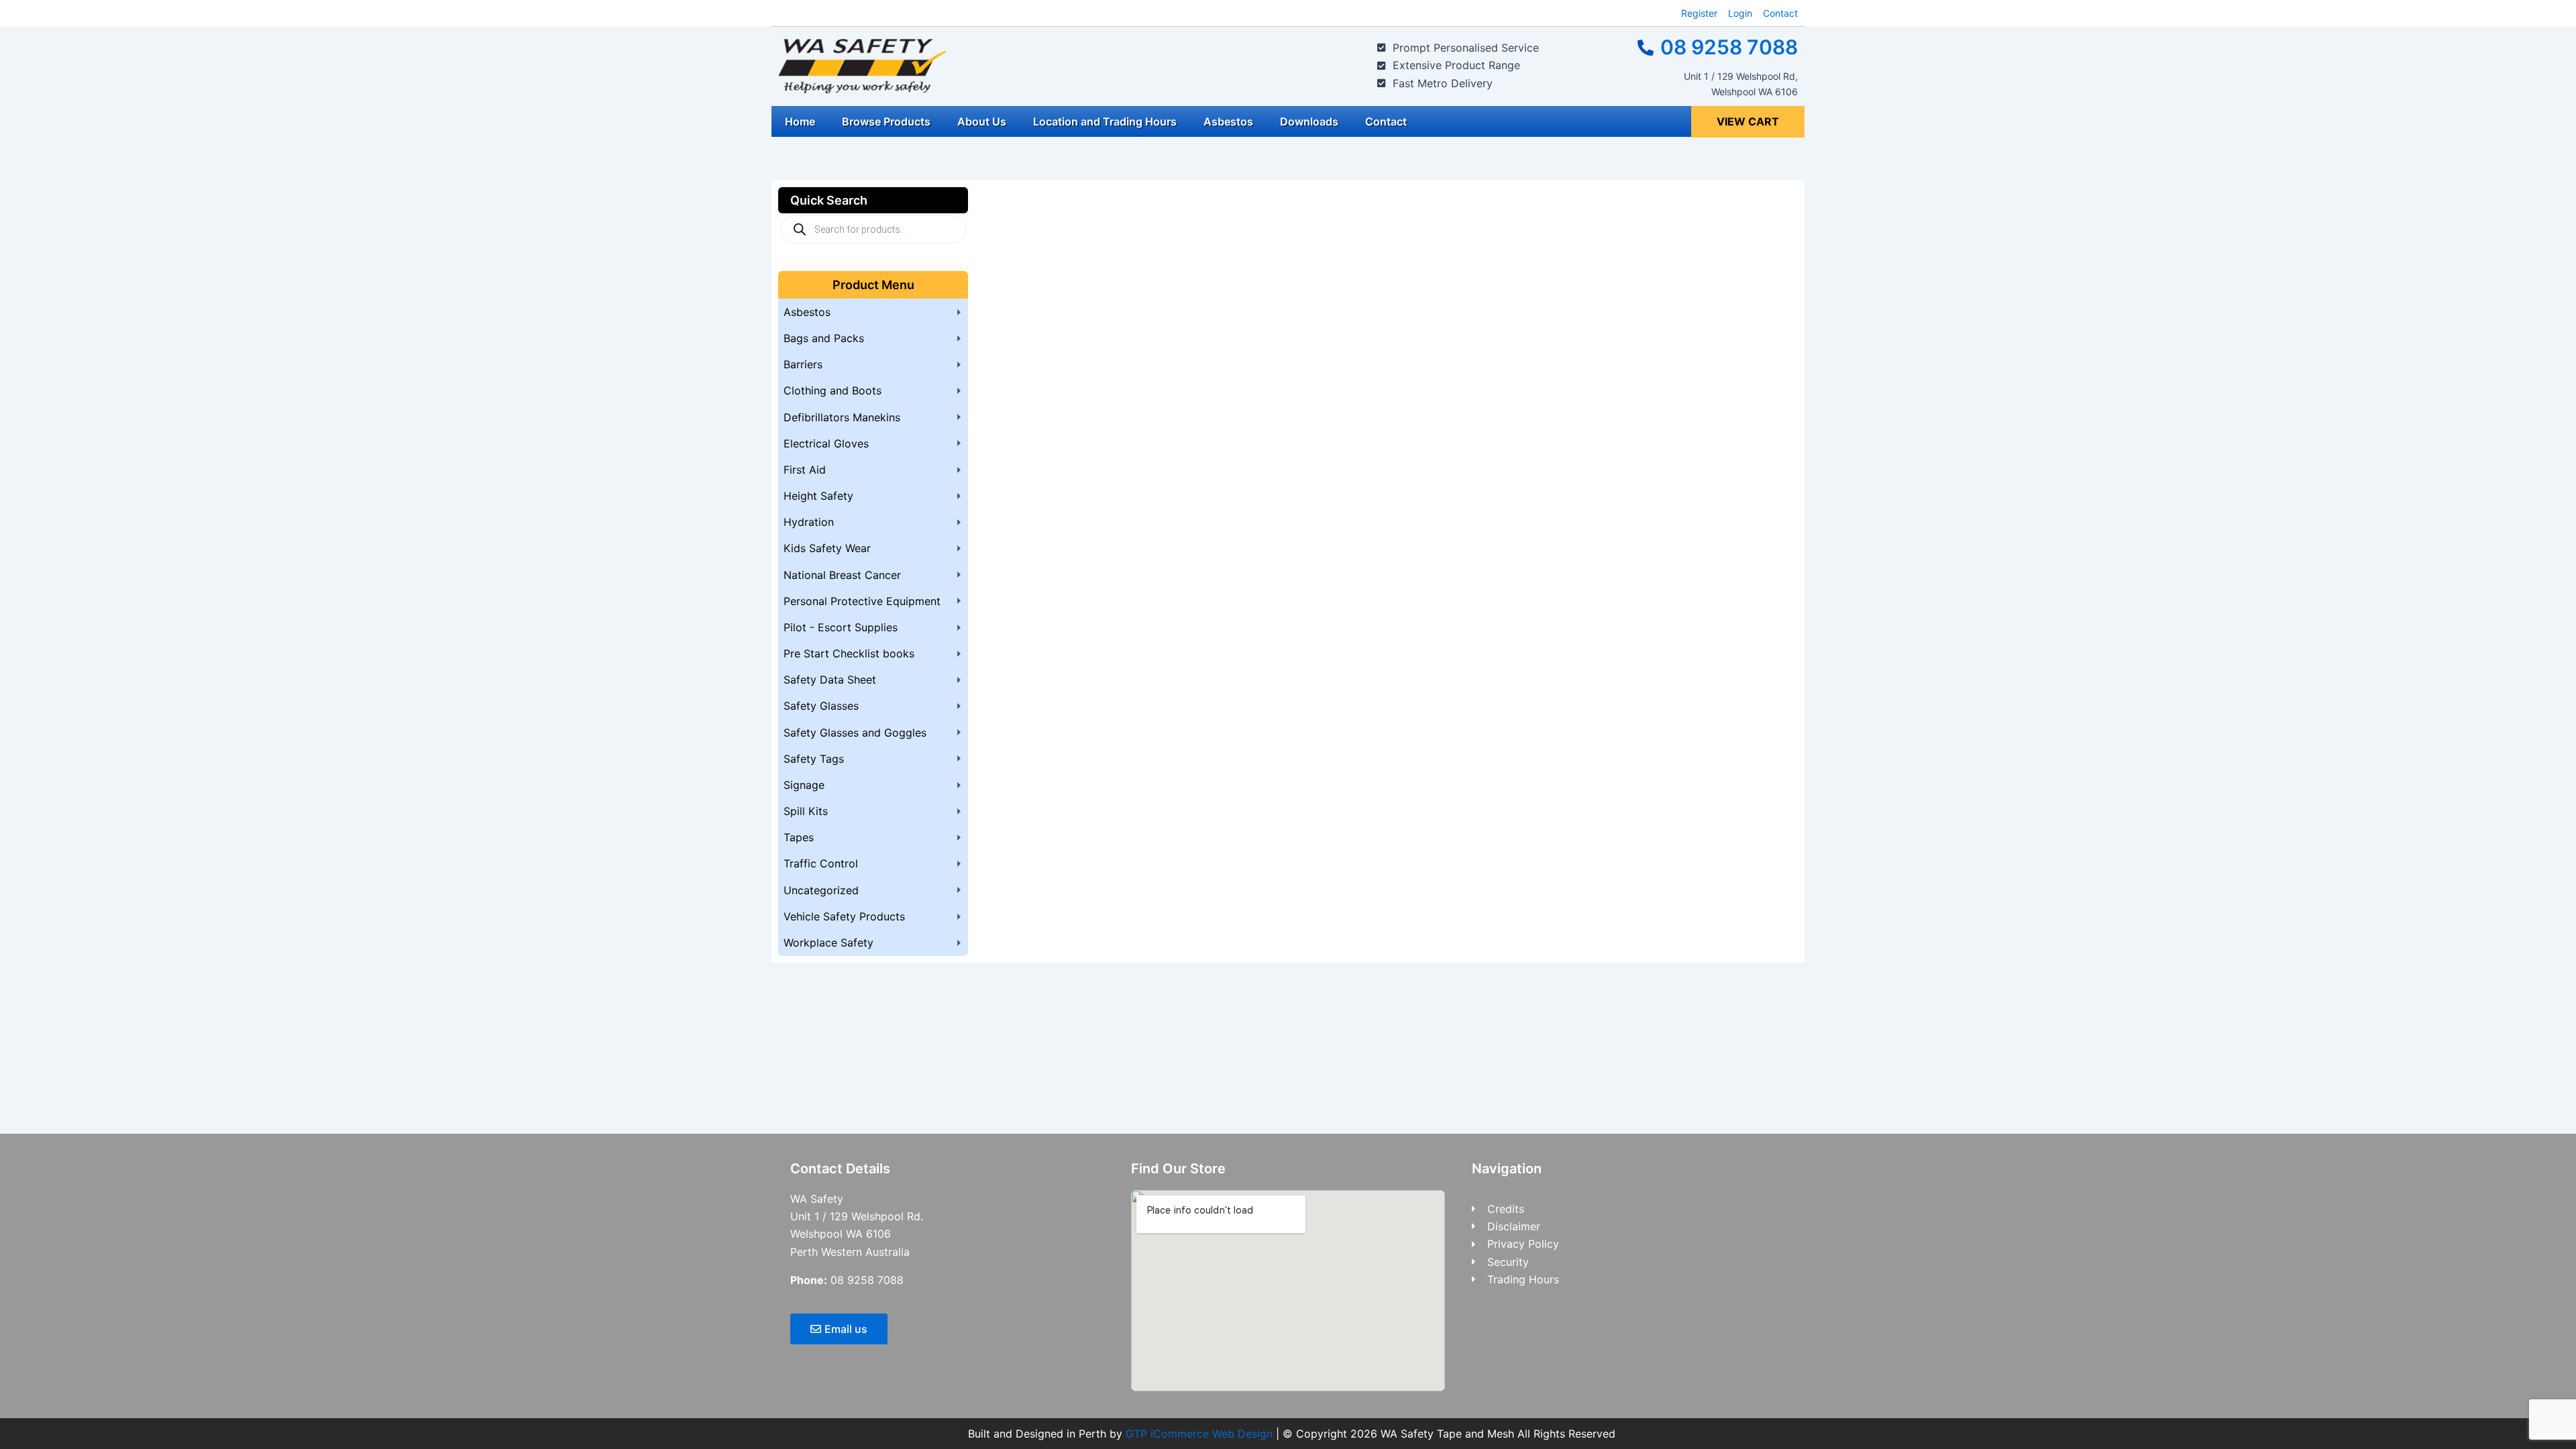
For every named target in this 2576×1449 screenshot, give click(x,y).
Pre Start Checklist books (849, 653)
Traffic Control (821, 863)
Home (800, 121)
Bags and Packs (824, 338)
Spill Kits (806, 811)
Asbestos (1228, 121)
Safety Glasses (821, 706)
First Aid (805, 470)
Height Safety (818, 496)
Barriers (803, 364)
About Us (982, 121)
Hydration (809, 522)
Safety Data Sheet (830, 680)
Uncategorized (821, 890)
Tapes (799, 837)
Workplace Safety (828, 943)
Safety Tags (814, 759)
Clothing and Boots (833, 390)
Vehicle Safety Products (844, 916)
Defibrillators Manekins (842, 417)
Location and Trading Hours (1105, 121)
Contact (1386, 121)
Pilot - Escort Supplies (841, 627)
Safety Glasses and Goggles (855, 733)
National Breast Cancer (842, 575)
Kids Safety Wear (827, 548)
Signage (804, 785)
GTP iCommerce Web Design (1199, 1434)
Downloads (1309, 121)
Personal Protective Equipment (862, 601)
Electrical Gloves (826, 443)
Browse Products (886, 121)
